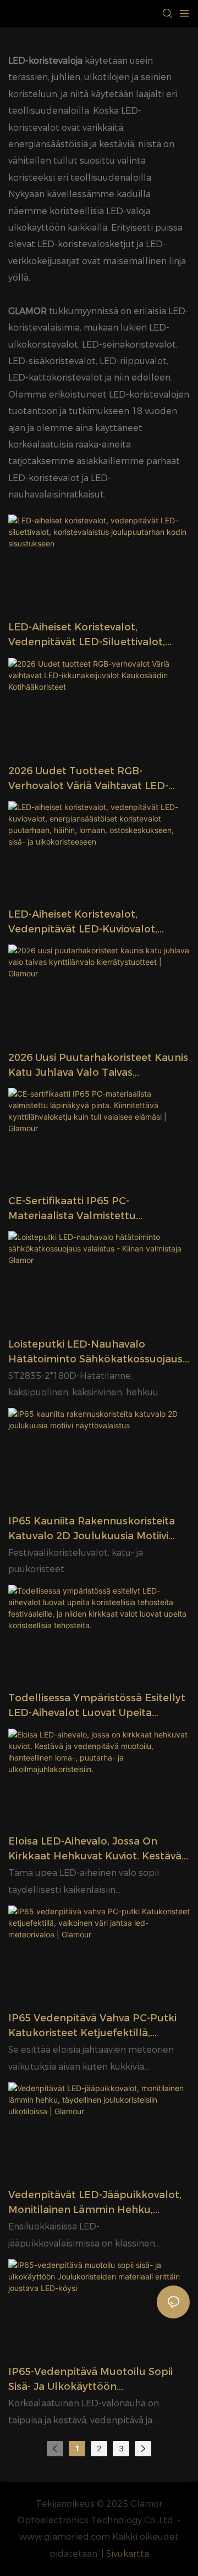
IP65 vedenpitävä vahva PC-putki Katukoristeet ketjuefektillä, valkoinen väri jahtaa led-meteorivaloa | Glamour (92, 2026)
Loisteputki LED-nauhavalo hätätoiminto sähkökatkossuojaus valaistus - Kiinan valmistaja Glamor (99, 1353)
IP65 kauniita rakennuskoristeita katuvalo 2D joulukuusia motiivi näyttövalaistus (92, 1529)
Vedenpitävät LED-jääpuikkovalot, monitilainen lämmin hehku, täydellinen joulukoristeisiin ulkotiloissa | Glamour (95, 2203)
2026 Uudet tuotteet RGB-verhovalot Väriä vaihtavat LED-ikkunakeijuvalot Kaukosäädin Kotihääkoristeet (88, 779)
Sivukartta (128, 2554)
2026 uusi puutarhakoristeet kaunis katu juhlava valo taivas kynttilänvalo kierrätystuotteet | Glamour (98, 1066)
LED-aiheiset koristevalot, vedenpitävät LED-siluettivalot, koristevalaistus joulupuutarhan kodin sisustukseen (90, 635)
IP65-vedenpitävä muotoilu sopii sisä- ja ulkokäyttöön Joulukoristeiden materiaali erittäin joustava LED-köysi (97, 2380)
